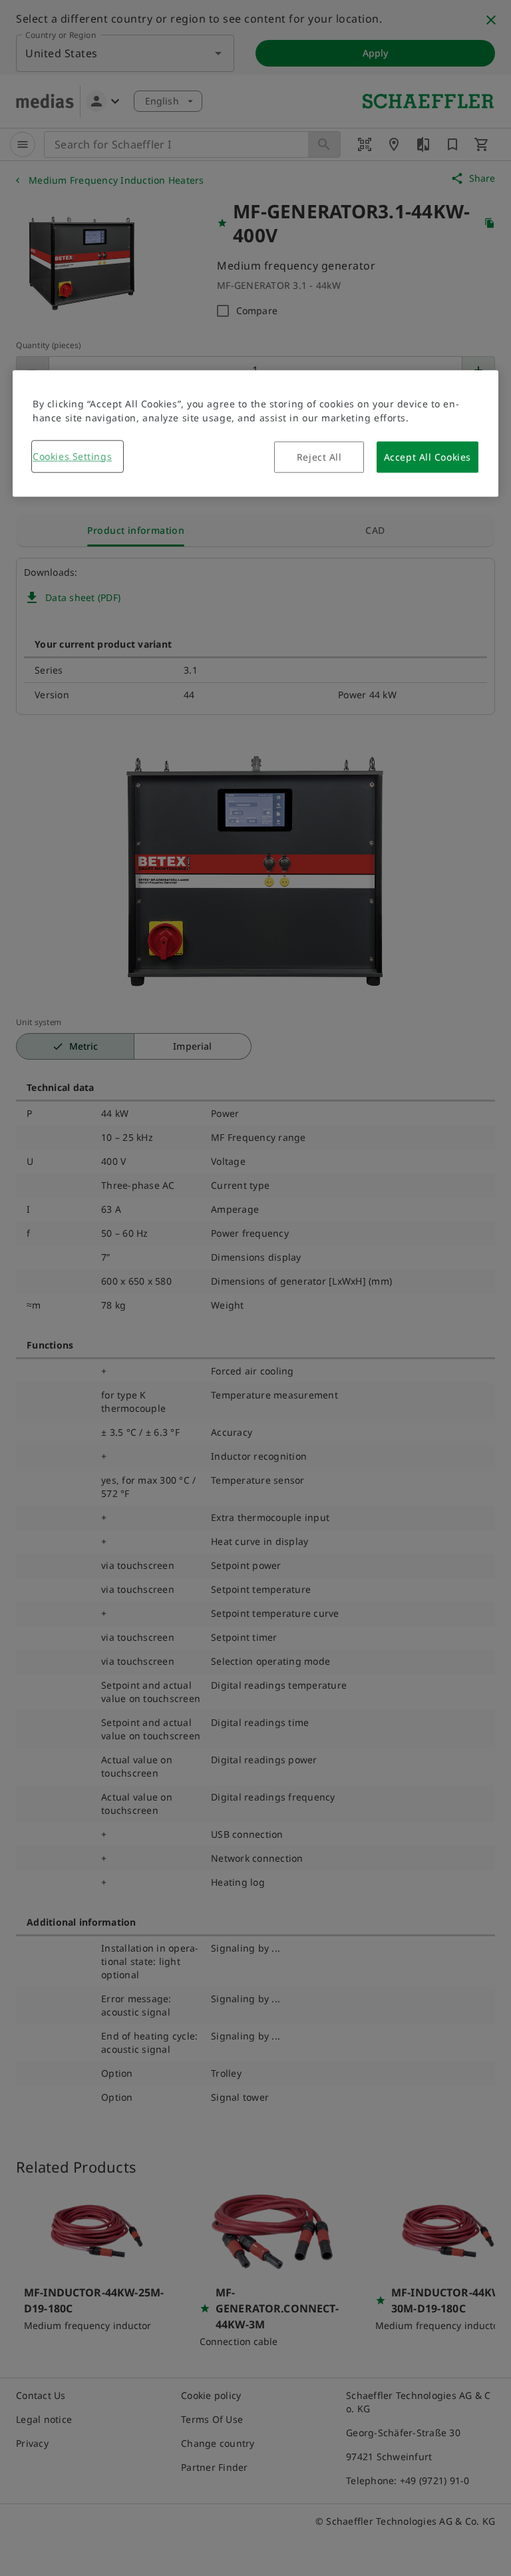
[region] (255, 433)
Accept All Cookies (427, 457)
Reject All (319, 457)
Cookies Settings (72, 456)
